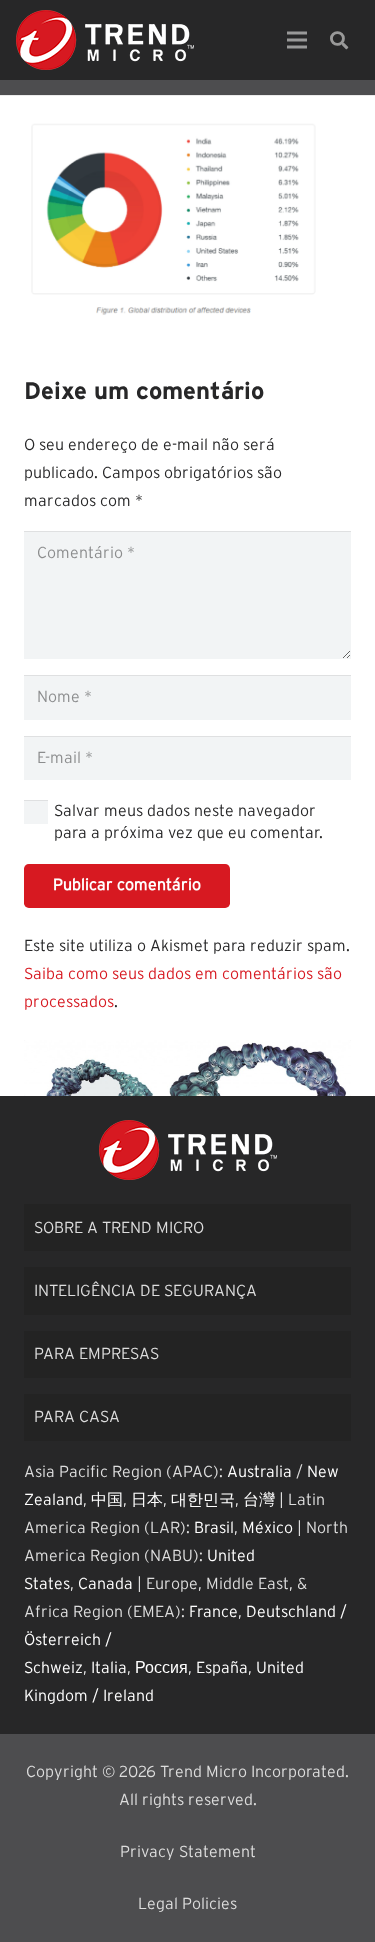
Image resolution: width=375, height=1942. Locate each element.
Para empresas (96, 1354)
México (267, 1528)
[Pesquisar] (339, 40)
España (222, 1668)
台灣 (259, 1500)
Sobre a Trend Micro (119, 1228)
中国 (107, 1500)
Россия (161, 1668)
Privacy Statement (188, 1852)
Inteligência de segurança (145, 1291)
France (213, 1612)
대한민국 (203, 1500)
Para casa (77, 1417)
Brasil (214, 1528)
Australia (259, 1472)
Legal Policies (187, 1904)
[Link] (105, 40)
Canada (105, 1584)
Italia (109, 1668)
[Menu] (297, 40)
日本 (147, 1500)
